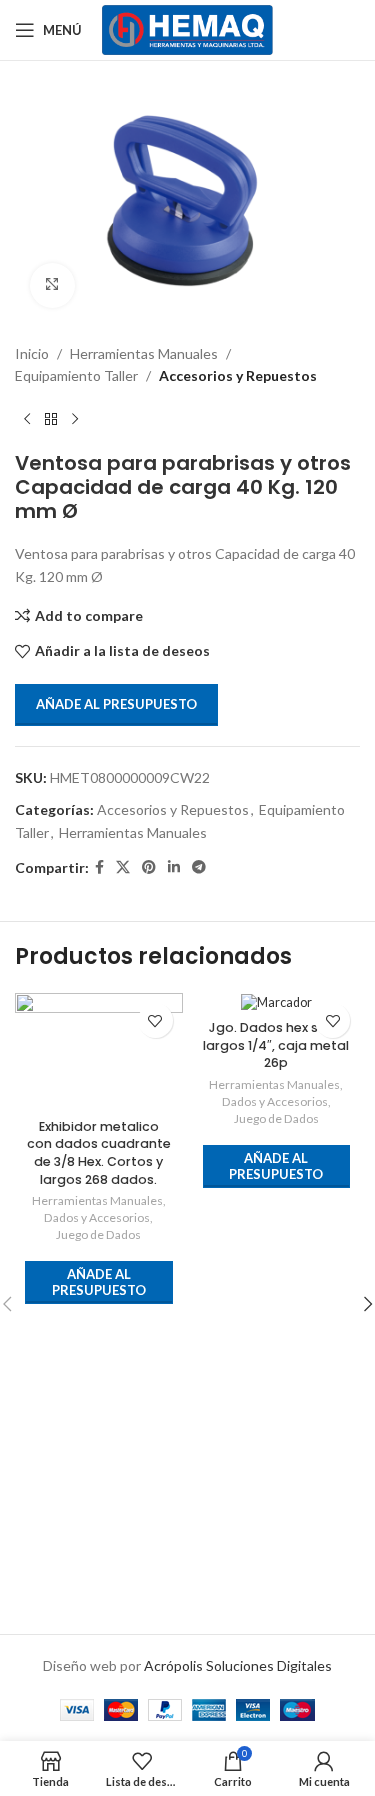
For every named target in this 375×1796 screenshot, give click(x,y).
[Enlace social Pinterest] (149, 867)
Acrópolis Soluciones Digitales (238, 1665)
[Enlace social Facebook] (99, 867)
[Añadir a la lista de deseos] (155, 1020)
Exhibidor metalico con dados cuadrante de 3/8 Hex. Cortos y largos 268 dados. (99, 1153)
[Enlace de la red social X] (123, 867)
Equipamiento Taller (76, 375)
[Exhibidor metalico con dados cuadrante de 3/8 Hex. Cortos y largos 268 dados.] (99, 1051)
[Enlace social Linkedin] (174, 867)
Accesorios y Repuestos (238, 375)
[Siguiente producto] (75, 419)
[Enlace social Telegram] (199, 867)
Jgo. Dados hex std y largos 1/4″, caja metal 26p (276, 1045)
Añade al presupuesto (116, 704)
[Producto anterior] (27, 419)
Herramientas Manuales (144, 353)
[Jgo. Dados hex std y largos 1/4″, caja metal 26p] (277, 1002)
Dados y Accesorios (97, 1217)
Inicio (32, 353)
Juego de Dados (98, 1234)
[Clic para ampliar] (52, 285)
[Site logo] (187, 28)
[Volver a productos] (51, 419)
